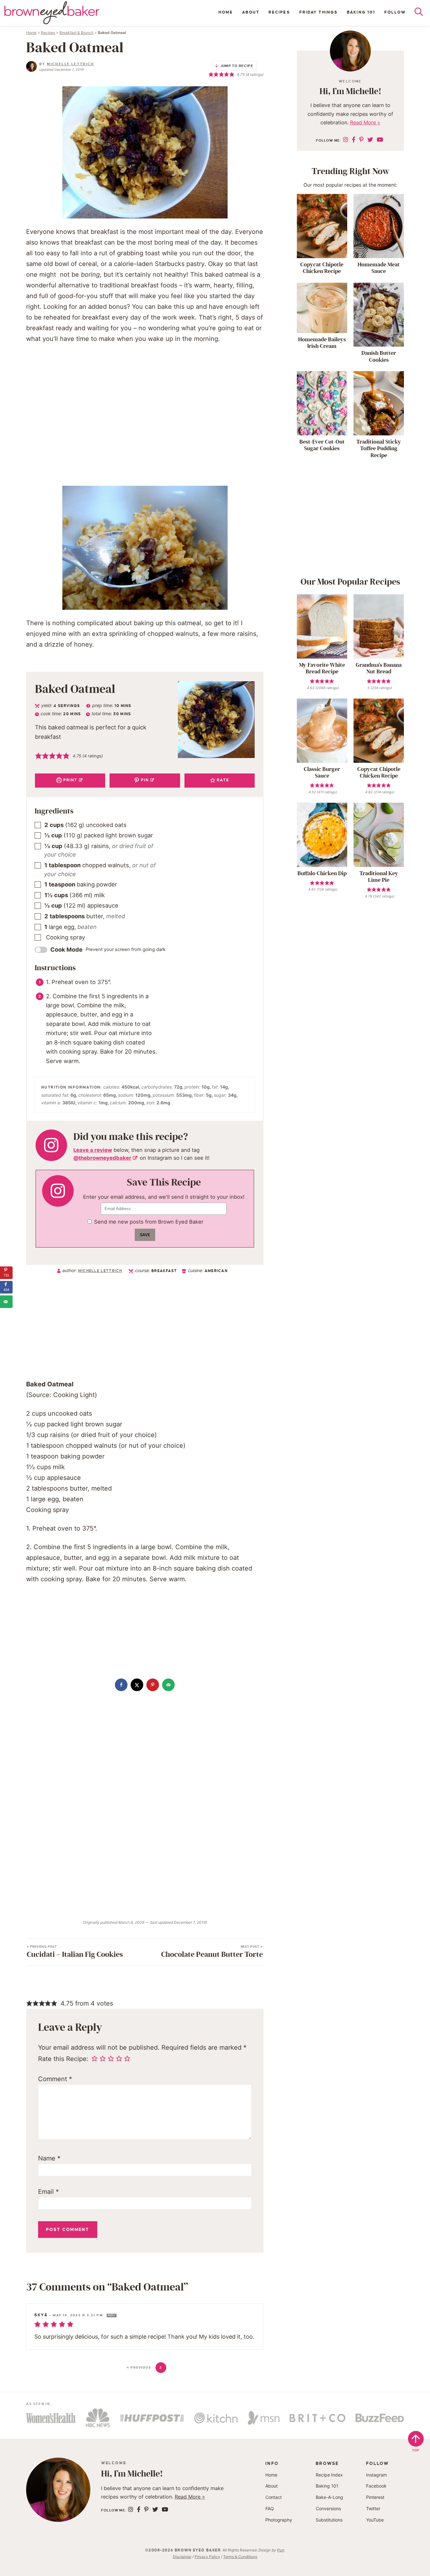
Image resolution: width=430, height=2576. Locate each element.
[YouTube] (380, 140)
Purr (280, 2550)
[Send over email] (168, 1685)
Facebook (376, 2486)
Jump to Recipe (237, 66)
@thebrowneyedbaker (102, 1158)
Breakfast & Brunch (76, 33)
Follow (395, 12)
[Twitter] (370, 140)
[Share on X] (137, 1685)
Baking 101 (361, 12)
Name (49, 2158)
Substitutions (329, 2520)
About (251, 12)
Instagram (376, 2475)
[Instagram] (346, 140)
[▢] (39, 825)
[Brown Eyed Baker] (52, 13)
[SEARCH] (422, 13)
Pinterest (375, 2497)
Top (416, 2450)
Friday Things (319, 12)
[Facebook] (354, 140)
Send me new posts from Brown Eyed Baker (149, 1222)
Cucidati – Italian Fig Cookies (75, 1952)
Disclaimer (182, 2557)
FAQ (270, 2508)
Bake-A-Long (329, 2497)
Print (70, 780)
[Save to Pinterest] (153, 1685)
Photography (279, 2520)
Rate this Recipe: (63, 2059)
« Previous (139, 2367)
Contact (274, 2497)
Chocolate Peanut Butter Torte (212, 1952)
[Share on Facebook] (121, 1685)
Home (226, 12)
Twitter (373, 2508)
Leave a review (93, 1150)
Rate (222, 780)
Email (48, 2192)
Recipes (279, 12)
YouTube (375, 2520)
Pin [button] (144, 780)
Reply (112, 2316)
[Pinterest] (361, 140)
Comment (55, 2079)
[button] (38, 756)
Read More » (365, 122)
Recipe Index (329, 2475)
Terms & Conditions (240, 2557)
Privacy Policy (207, 2557)
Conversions (328, 2508)
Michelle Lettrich (71, 64)
